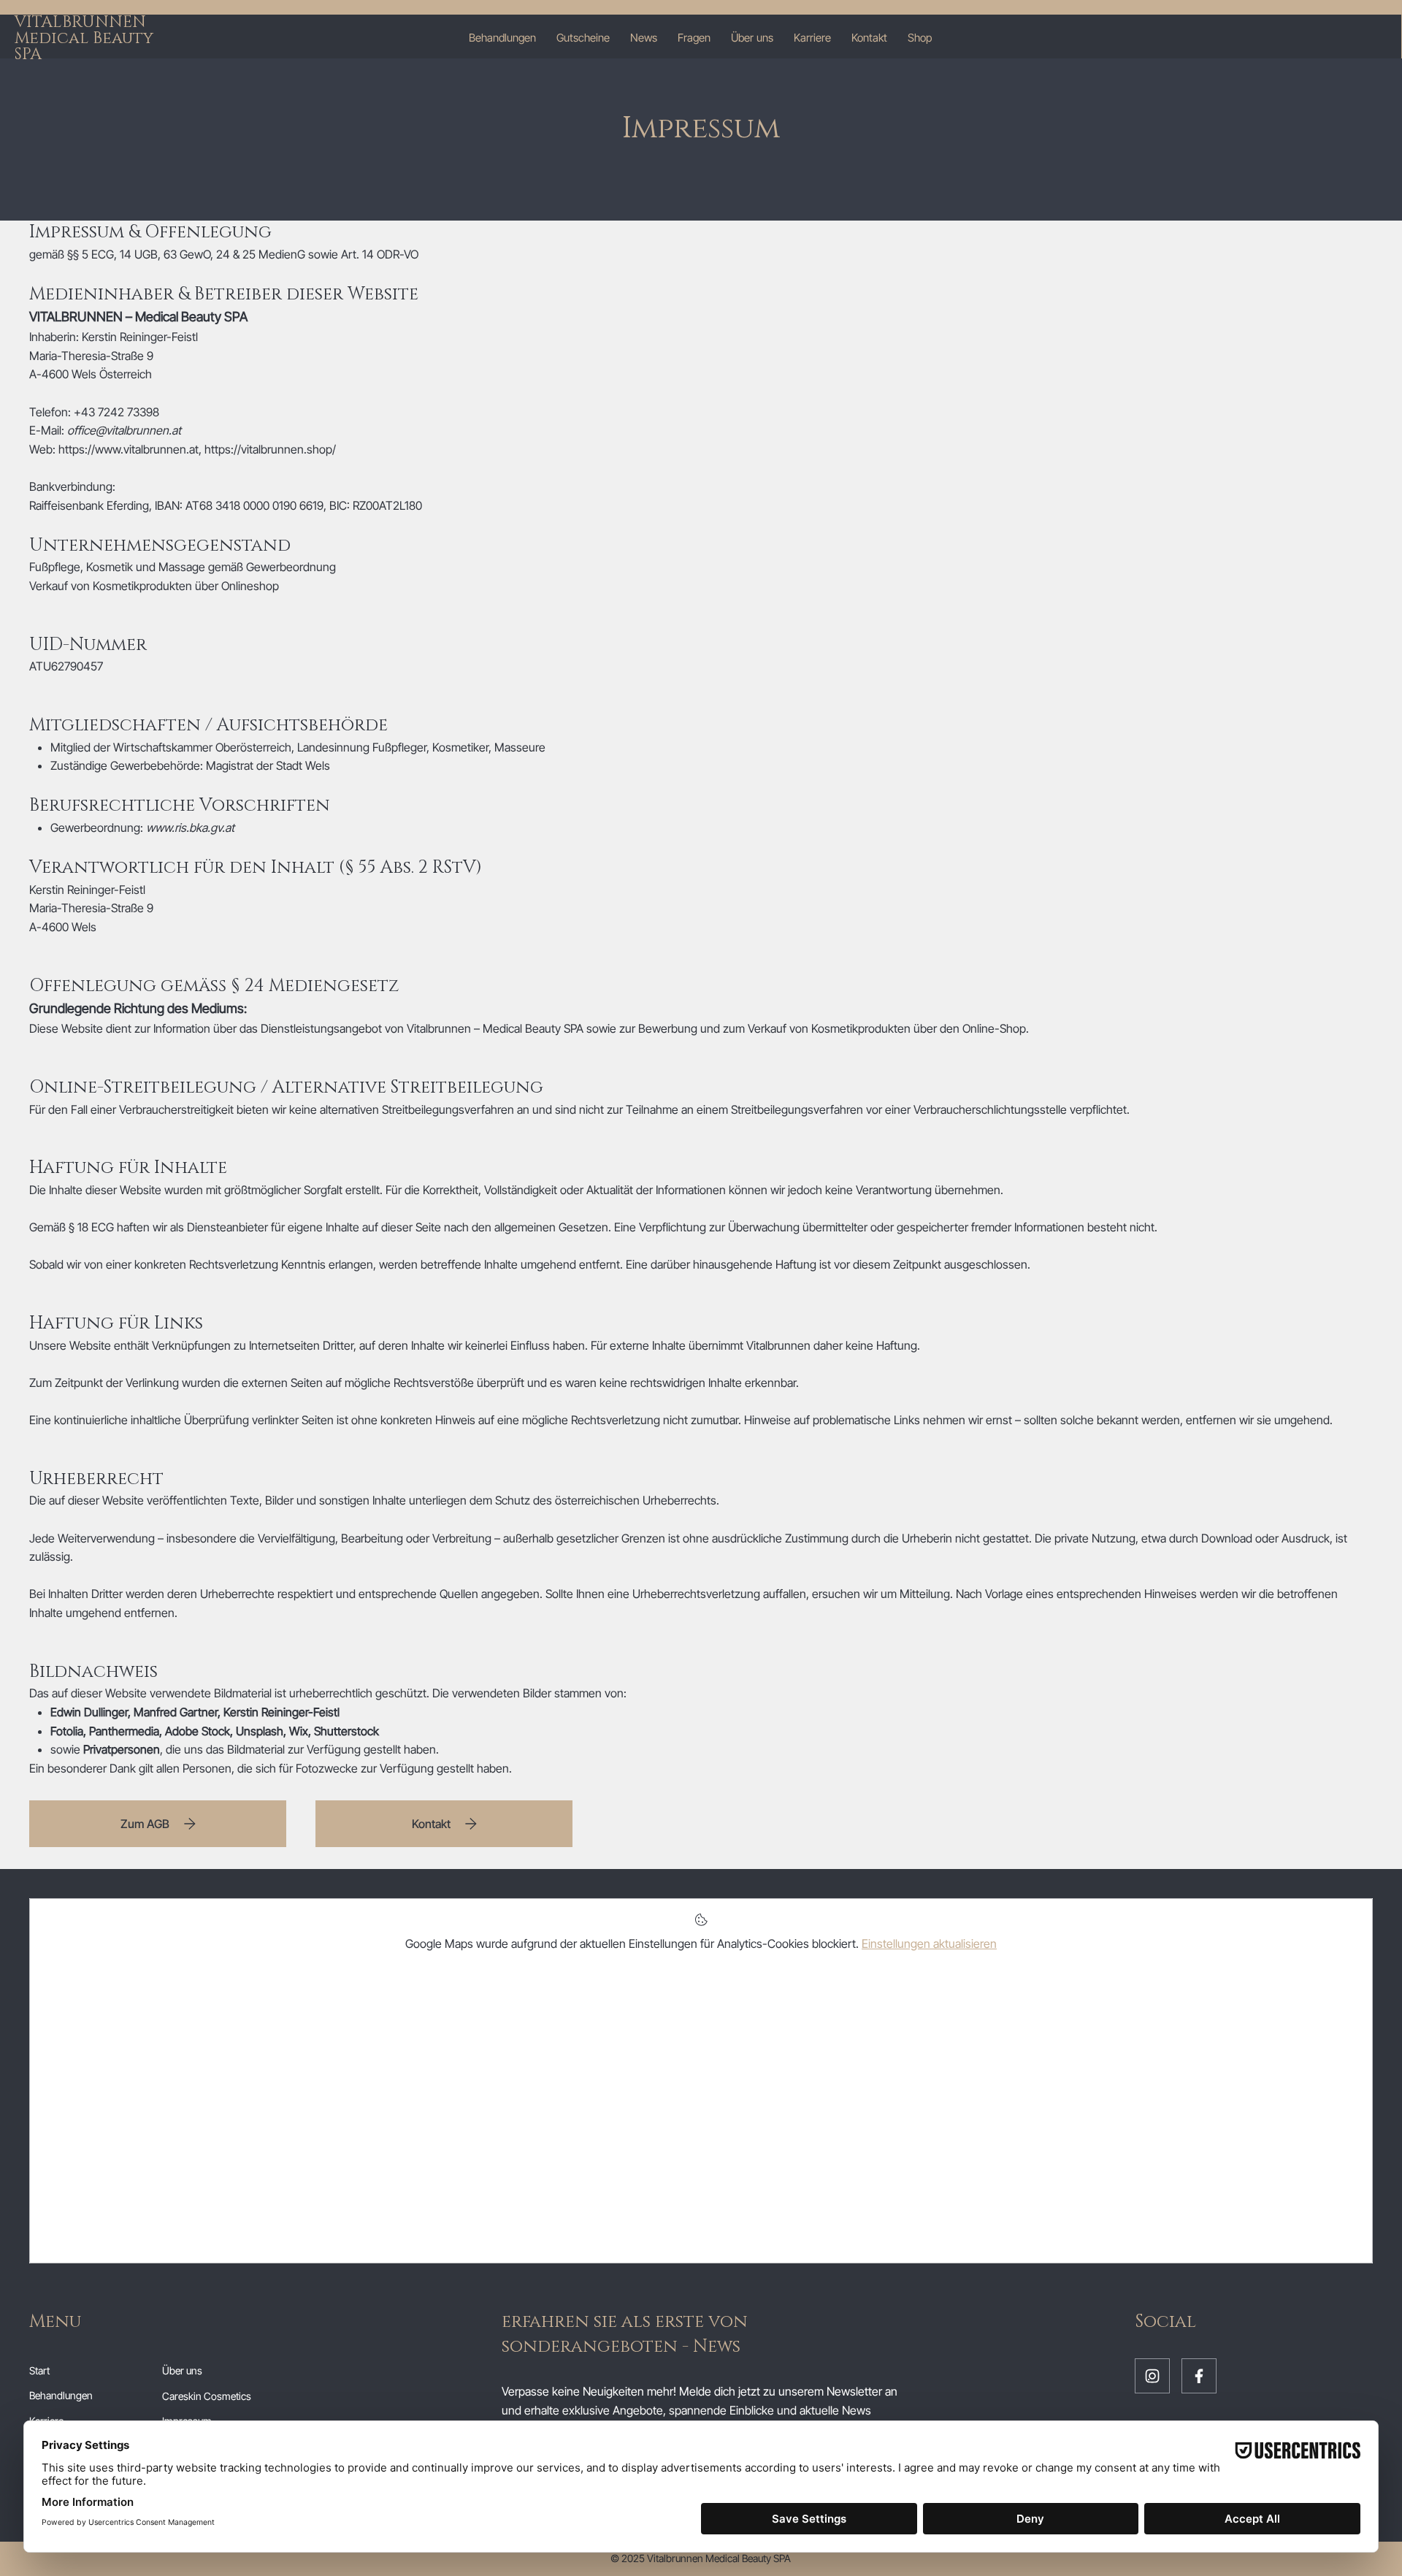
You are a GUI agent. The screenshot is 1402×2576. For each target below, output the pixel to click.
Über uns (182, 2370)
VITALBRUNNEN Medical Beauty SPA (84, 38)
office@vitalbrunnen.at (124, 430)
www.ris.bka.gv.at (190, 828)
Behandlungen (61, 2395)
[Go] (1152, 2376)
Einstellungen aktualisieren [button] (929, 1944)
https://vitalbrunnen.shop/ (270, 449)
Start (39, 2370)
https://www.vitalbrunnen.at (129, 449)
